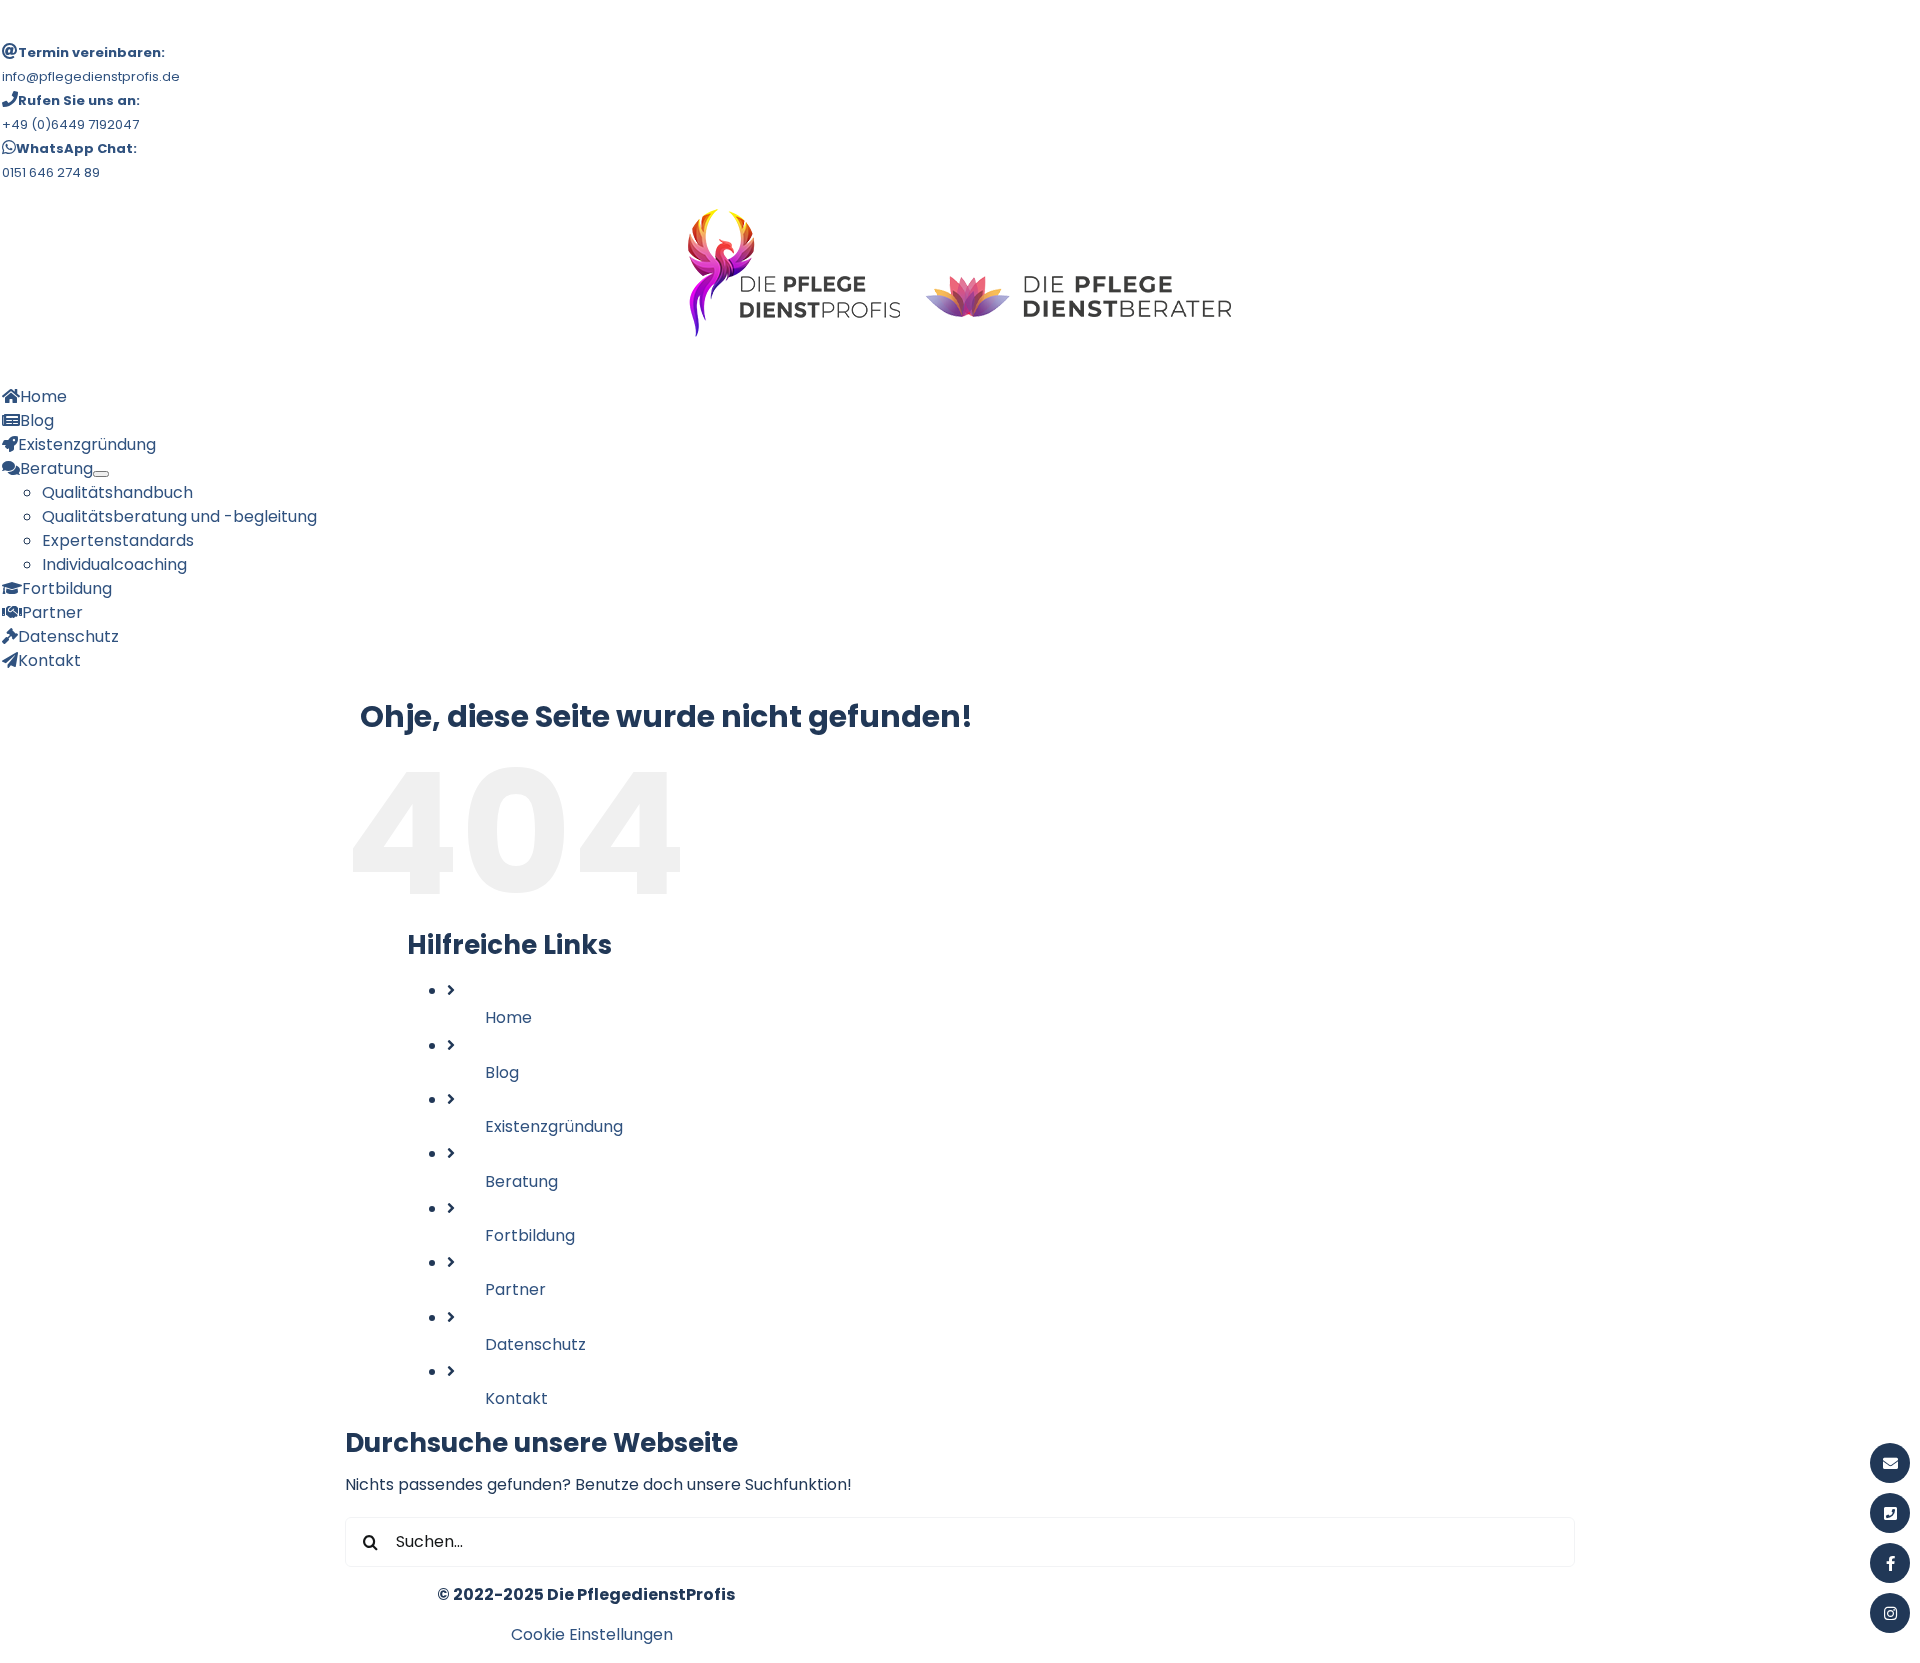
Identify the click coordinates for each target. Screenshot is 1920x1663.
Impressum (263, 1634)
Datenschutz (535, 1344)
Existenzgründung (554, 1126)
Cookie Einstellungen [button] (592, 1634)
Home (508, 1017)
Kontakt (516, 1398)
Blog (502, 1072)
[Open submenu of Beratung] (101, 474)
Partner (515, 1289)
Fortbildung (530, 1235)
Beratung (521, 1181)
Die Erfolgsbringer (881, 1634)
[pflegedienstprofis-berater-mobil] (960, 211)
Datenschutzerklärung (409, 1634)
